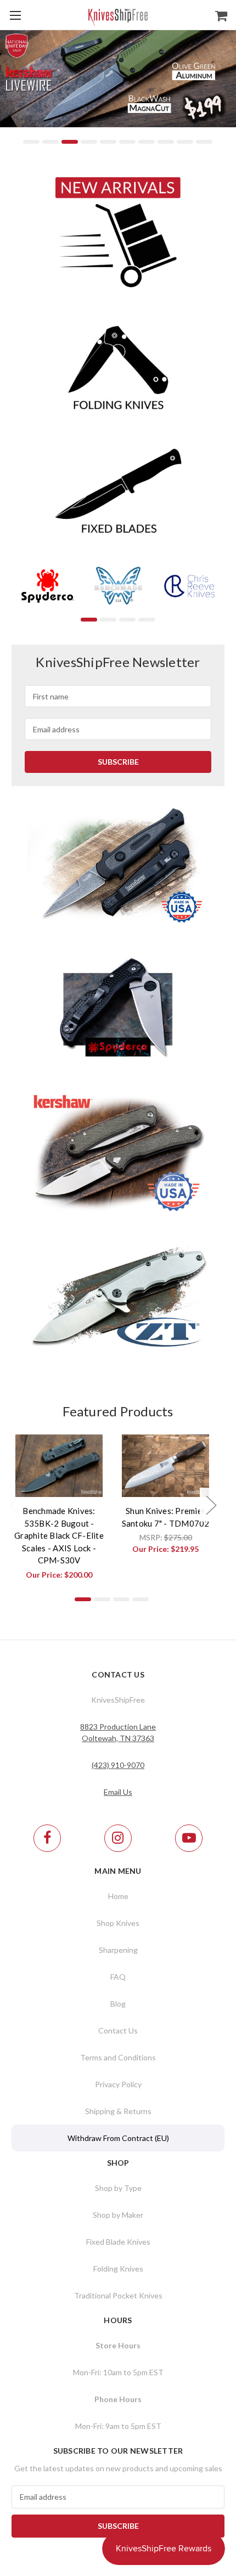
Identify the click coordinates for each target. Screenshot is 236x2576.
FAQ (118, 1977)
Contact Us (118, 2030)
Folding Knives (118, 2269)
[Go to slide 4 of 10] (89, 142)
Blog (118, 2004)
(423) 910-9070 (118, 1765)
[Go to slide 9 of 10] (185, 142)
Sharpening (118, 1950)
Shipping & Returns (118, 2111)
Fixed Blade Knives (118, 2242)
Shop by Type (118, 2188)
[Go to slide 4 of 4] (147, 620)
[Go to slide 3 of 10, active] (70, 142)
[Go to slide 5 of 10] (108, 142)
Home (118, 1896)
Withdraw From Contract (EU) (118, 2138)
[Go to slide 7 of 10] (147, 142)
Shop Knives (118, 1923)
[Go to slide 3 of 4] (127, 620)
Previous (11, 92)
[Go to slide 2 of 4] (108, 620)
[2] (118, 92)
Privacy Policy (118, 2084)
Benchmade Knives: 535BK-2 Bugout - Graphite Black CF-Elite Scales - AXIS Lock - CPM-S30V (59, 1535)
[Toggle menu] (15, 15)
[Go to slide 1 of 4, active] (89, 620)
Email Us (118, 1792)
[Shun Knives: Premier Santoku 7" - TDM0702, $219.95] (166, 1466)
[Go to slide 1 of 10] (31, 142)
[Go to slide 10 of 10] (204, 142)
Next (225, 92)
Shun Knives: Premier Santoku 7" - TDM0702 (166, 1517)
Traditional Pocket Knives (118, 2295)
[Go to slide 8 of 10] (166, 142)
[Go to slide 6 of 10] (127, 142)
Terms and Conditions (118, 2057)
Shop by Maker (118, 2215)
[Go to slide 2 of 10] (50, 142)
